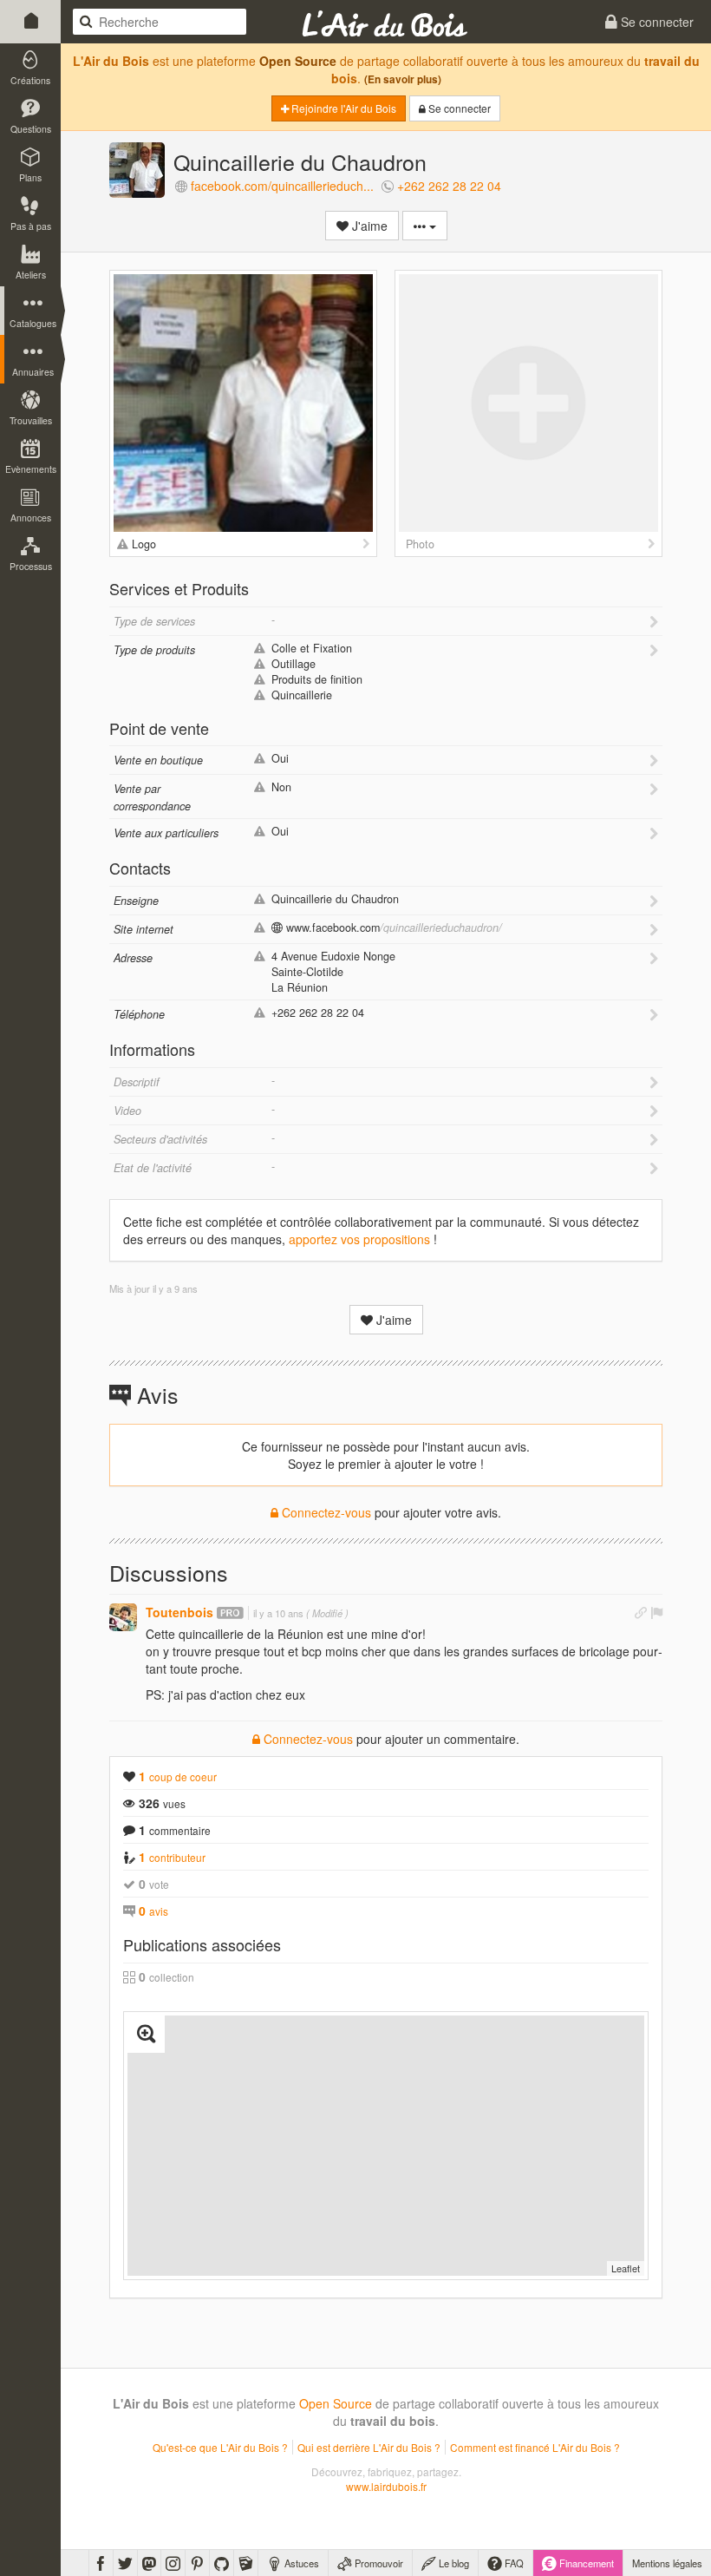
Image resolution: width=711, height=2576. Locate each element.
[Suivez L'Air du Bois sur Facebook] (101, 2563)
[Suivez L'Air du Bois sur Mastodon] (149, 2563)
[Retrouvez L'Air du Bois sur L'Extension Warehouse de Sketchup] (246, 2563)
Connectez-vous (325, 1512)
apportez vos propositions (359, 1239)
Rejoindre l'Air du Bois (342, 108)
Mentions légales (667, 2563)
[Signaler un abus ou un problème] (656, 1612)
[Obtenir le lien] (641, 1612)
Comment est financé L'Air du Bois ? (535, 2447)
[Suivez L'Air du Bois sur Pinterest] (197, 2563)
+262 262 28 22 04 (449, 186)
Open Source (298, 61)
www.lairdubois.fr (386, 2486)
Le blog (453, 2563)
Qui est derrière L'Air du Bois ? (369, 2447)
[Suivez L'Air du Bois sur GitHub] (222, 2563)
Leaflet (626, 2268)
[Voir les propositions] (366, 544)
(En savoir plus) (403, 79)
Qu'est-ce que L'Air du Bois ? (220, 2447)
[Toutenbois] (123, 1617)
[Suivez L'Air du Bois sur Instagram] (173, 2563)
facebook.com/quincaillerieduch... (282, 186)
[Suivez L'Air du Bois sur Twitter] (125, 2563)
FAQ (513, 2563)
